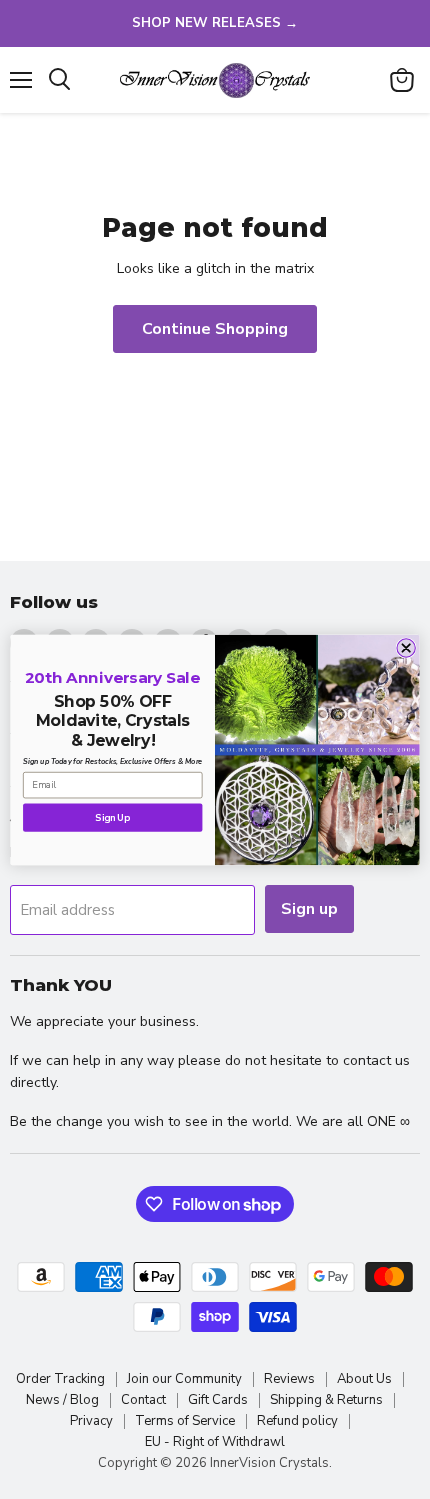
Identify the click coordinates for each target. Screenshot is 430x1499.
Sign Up (112, 817)
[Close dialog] (406, 647)
